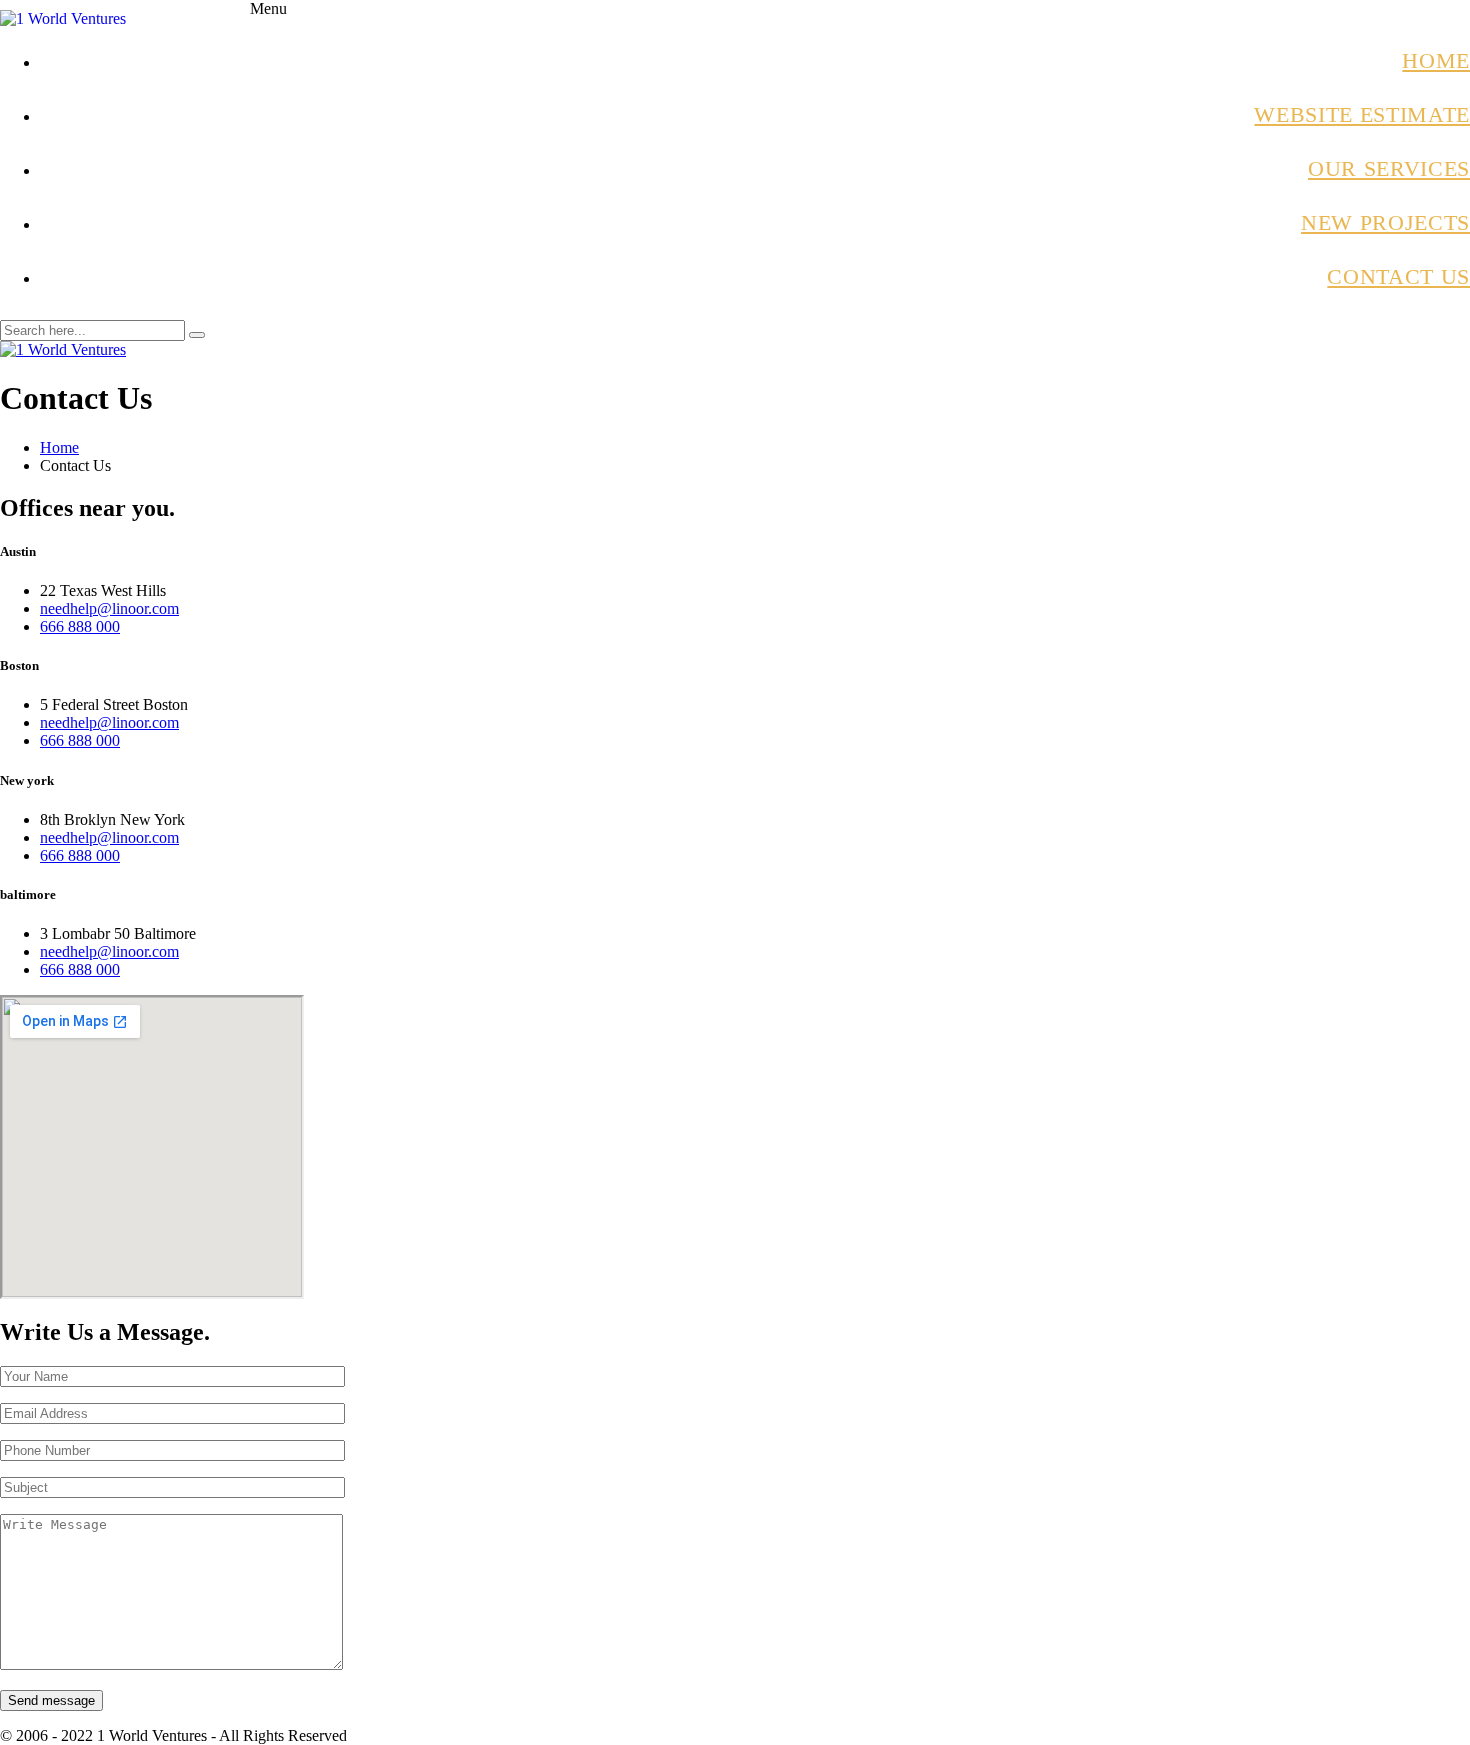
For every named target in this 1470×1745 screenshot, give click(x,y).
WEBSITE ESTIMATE (1362, 114)
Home (1436, 60)
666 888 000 (80, 626)
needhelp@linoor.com (109, 608)
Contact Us (1398, 276)
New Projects (1385, 222)
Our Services (1389, 168)
